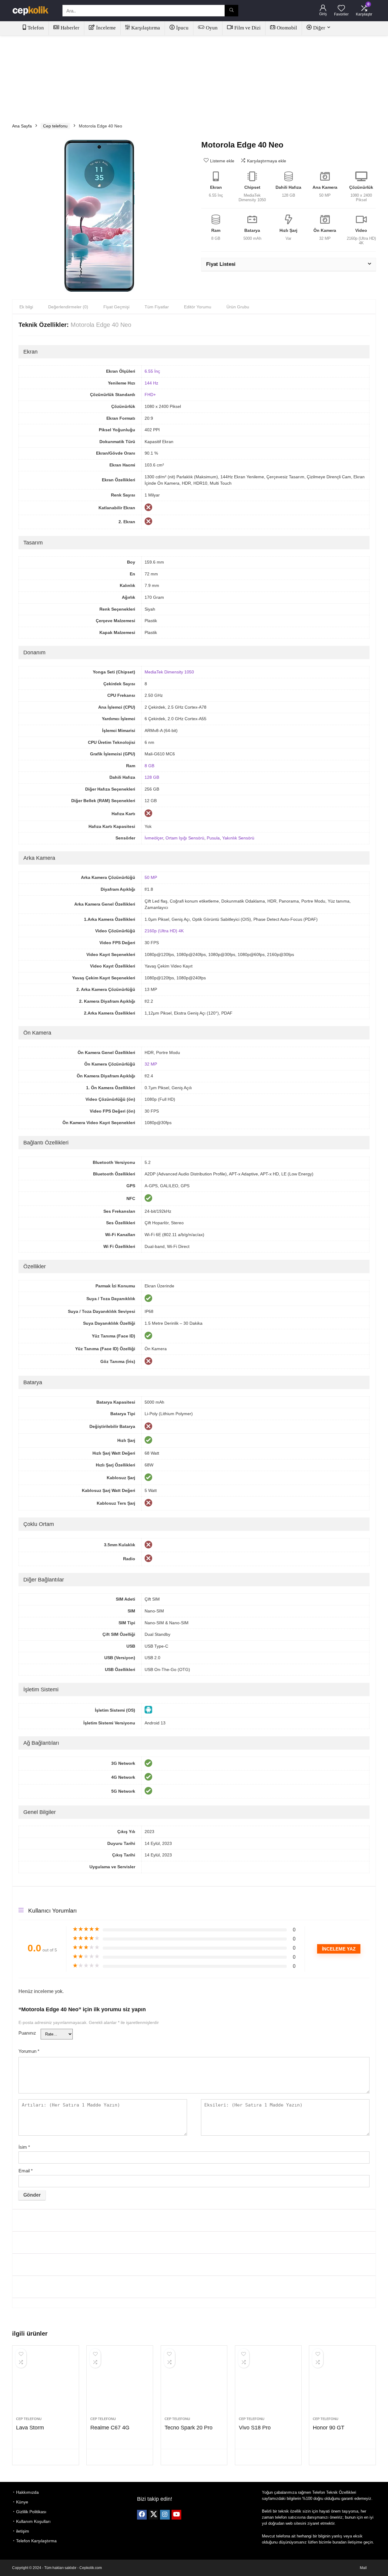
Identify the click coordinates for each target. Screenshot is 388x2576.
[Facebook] (142, 2515)
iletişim (23, 2531)
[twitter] (153, 2515)
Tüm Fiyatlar (157, 307)
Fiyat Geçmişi (116, 307)
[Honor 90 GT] (342, 2384)
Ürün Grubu (238, 307)
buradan (339, 2542)
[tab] (26, 307)
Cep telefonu (55, 126)
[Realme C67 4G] (120, 2384)
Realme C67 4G (110, 2428)
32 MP (151, 1064)
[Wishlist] (341, 9)
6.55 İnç (152, 371)
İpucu (182, 28)
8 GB (149, 766)
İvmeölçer (154, 838)
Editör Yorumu (198, 307)
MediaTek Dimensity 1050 (169, 672)
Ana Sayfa (22, 126)
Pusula (213, 838)
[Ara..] (231, 11)
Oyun (212, 28)
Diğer (319, 28)
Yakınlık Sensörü (238, 838)
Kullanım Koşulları (33, 2521)
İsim (24, 2147)
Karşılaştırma (146, 28)
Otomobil (287, 28)
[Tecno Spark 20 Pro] (194, 2384)
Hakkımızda (27, 2492)
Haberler (70, 28)
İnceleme (106, 28)
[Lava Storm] (45, 2384)
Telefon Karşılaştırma (36, 2541)
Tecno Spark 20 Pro (189, 2428)
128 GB (152, 777)
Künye (22, 2502)
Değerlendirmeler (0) (68, 307)
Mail (363, 2568)
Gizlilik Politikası (31, 2512)
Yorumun (29, 2051)
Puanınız (27, 2033)
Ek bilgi (26, 307)
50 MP (151, 877)
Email (26, 2171)
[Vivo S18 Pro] (268, 2384)
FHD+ (150, 395)
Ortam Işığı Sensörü (185, 838)
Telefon (36, 28)
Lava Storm (30, 2428)
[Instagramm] (165, 2515)
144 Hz (151, 383)
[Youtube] (176, 2515)
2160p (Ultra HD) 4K (164, 931)
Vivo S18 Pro (255, 2428)
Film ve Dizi (248, 28)
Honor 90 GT (329, 2428)
